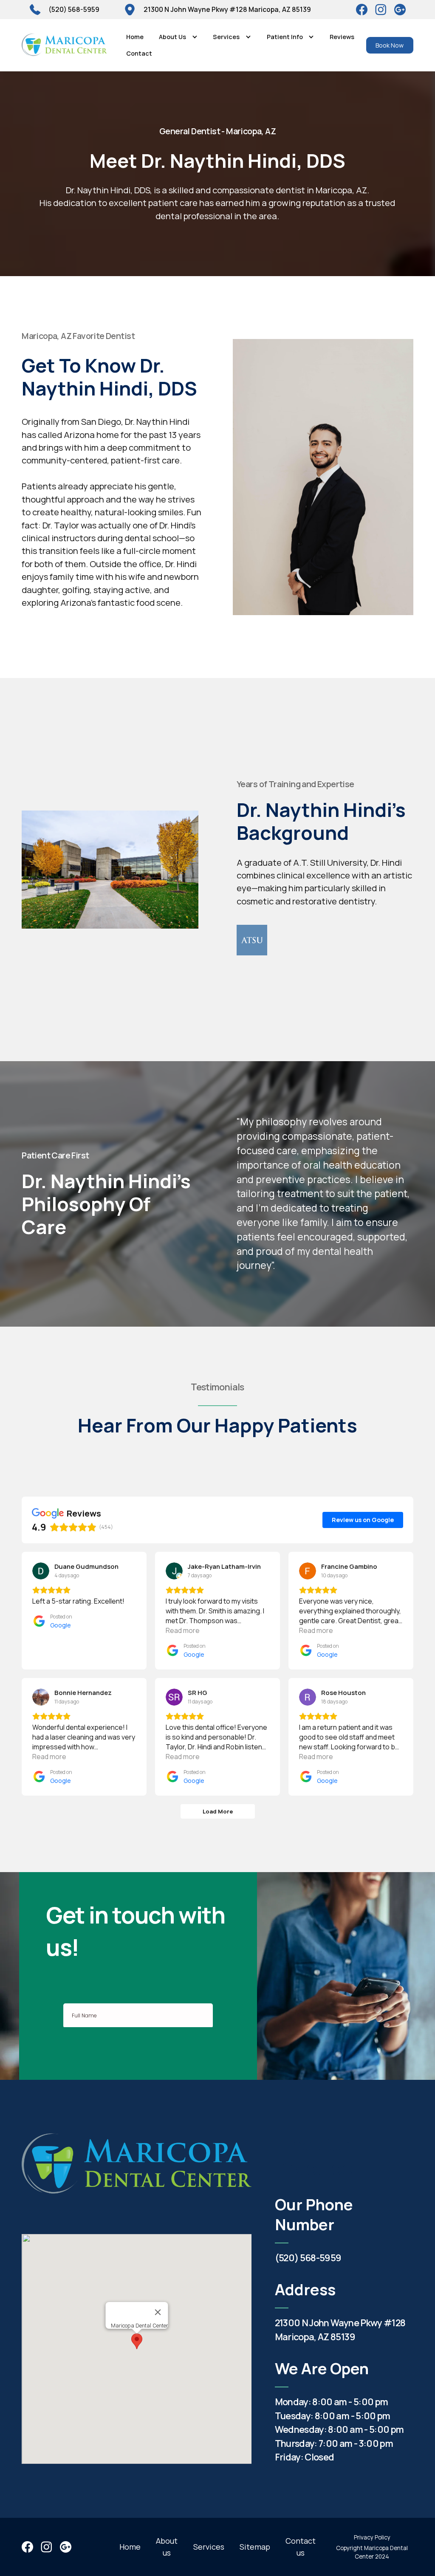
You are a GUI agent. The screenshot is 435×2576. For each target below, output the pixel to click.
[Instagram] (400, 10)
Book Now (390, 45)
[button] (178, 37)
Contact (139, 53)
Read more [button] (183, 1630)
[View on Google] (41, 1571)
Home (135, 37)
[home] (64, 45)
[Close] (158, 2312)
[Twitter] (381, 10)
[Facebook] (362, 10)
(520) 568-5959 (308, 2258)
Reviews (342, 37)
